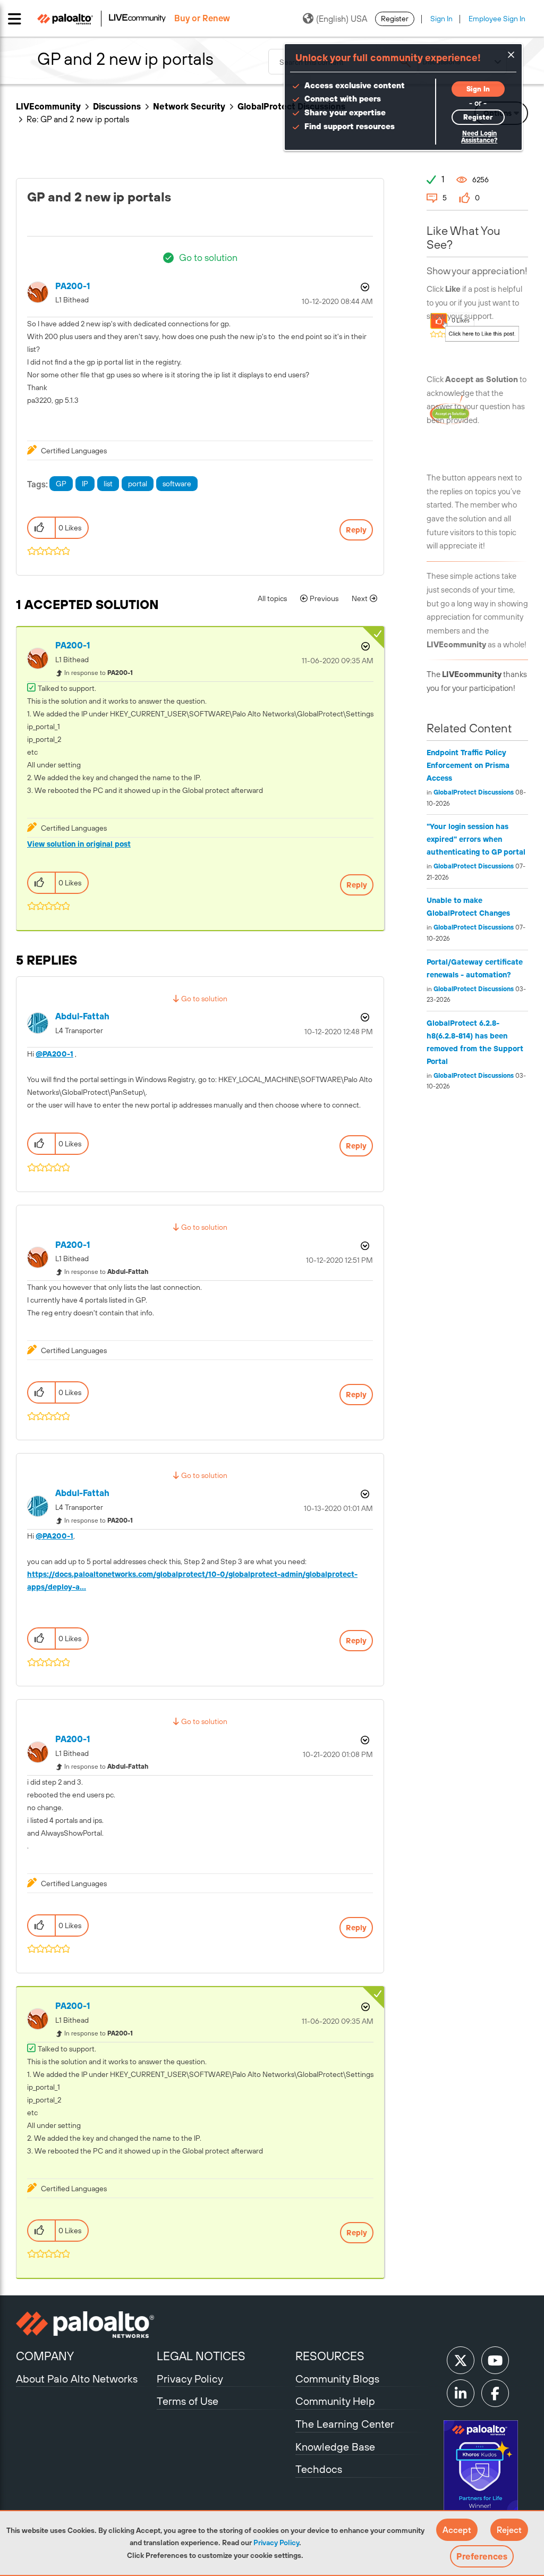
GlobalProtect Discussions (474, 792)
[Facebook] (495, 2393)
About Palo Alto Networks (77, 2379)
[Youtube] (495, 2360)
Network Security (189, 106)
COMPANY (45, 2356)
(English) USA (342, 19)
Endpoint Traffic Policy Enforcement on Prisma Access (468, 765)
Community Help (335, 2401)
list (108, 484)
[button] (457, 2530)
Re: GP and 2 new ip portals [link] (78, 119)
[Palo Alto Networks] (85, 2325)
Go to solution (208, 257)
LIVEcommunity (48, 106)
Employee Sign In (497, 19)
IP (85, 484)
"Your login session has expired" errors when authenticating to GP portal (476, 839)
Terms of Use (188, 2401)
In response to (99, 673)
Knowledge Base (335, 2447)
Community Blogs (337, 2379)
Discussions (117, 106)
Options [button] (364, 287)
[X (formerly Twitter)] (461, 2360)
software (177, 484)
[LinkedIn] (461, 2393)
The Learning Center (345, 2424)
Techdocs (319, 2469)
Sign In (441, 19)
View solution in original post (79, 844)
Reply (356, 530)
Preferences (482, 2556)
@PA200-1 (54, 1054)
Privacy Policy (276, 2543)
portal (138, 484)
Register (395, 19)
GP (61, 484)
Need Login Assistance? (479, 137)
